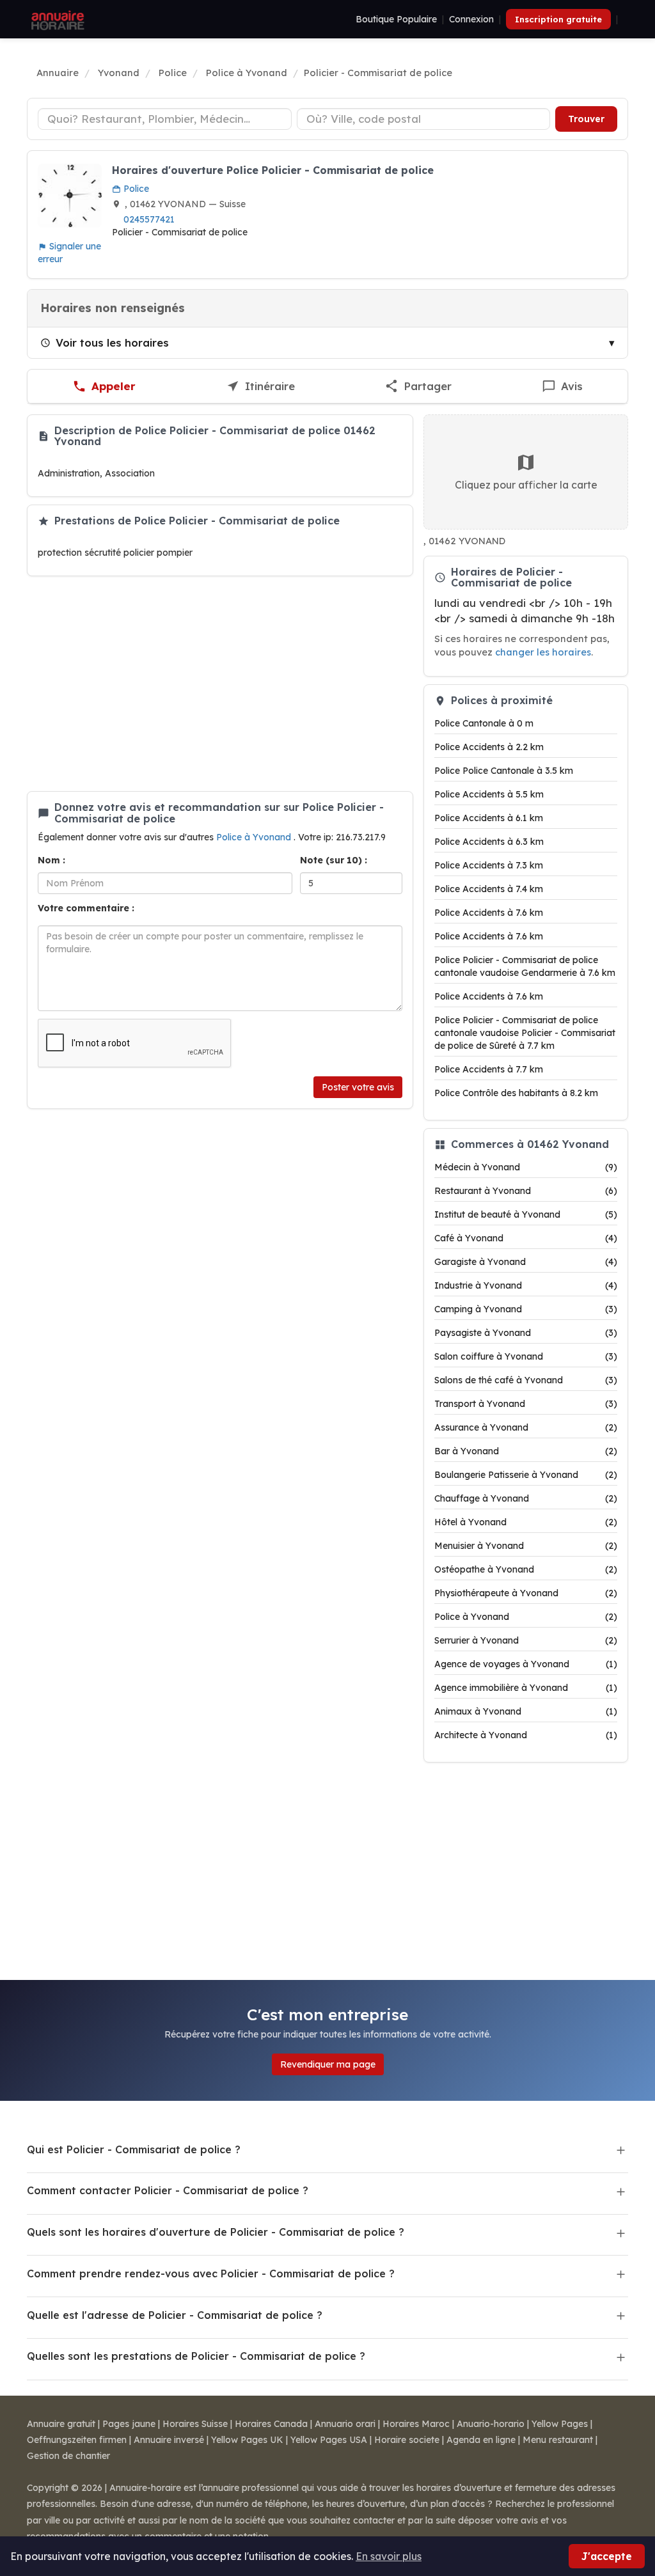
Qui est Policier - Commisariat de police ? (134, 2149)
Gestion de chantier (68, 2456)
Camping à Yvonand (526, 1309)
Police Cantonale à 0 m (484, 723)
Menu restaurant (558, 2440)
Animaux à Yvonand (526, 1711)
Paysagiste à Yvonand (526, 1333)
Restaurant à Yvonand (526, 1191)
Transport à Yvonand (526, 1404)
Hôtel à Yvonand (526, 1522)
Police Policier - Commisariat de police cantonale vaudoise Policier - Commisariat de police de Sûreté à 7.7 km (525, 1033)
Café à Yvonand (526, 1238)
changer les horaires (543, 652)
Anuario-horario (491, 2424)
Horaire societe (407, 2440)
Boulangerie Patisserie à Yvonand (526, 1475)
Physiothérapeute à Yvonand (526, 1593)
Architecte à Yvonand (526, 1735)
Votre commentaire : (86, 908)
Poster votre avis (358, 1087)
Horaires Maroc (416, 2424)
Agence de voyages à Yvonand (526, 1664)
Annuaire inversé (169, 2440)
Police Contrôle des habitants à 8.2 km (516, 1093)
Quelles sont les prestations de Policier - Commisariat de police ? (196, 2356)
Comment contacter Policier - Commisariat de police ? (168, 2190)
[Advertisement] (220, 684)
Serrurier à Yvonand (526, 1640)
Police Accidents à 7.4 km (489, 889)
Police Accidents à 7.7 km (489, 1069)
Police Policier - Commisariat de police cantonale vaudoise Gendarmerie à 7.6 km (525, 966)
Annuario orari (345, 2424)
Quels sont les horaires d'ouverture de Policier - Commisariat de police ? (216, 2232)
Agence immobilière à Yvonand (526, 1688)
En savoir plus (389, 2556)
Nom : (51, 860)
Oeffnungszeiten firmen (77, 2440)
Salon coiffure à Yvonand (526, 1356)
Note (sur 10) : (334, 860)
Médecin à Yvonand (526, 1167)
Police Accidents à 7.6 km (489, 913)
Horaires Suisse (195, 2424)
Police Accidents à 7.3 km (489, 865)
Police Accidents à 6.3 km (489, 842)
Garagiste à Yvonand (526, 1262)
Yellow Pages (560, 2424)
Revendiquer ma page (328, 2064)
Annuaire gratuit (61, 2424)
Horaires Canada (271, 2424)
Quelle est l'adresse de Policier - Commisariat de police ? (175, 2315)
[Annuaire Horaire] (56, 19)
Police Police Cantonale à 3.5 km (504, 771)
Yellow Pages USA (329, 2440)
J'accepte (607, 2556)
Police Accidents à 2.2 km (489, 747)
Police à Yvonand (255, 837)
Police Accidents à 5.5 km (489, 794)
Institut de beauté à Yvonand (526, 1214)
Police (135, 189)
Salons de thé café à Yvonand (526, 1380)
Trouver (586, 119)
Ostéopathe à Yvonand (526, 1569)
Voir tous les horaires (112, 342)
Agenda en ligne (481, 2440)
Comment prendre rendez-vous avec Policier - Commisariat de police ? (211, 2274)
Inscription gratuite (558, 19)
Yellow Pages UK (247, 2440)
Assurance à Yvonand (526, 1427)
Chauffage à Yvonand (526, 1498)
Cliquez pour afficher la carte (526, 485)
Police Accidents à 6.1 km (489, 818)
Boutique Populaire (396, 19)
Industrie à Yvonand (526, 1285)
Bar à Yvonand (526, 1451)
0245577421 (149, 219)
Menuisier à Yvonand (526, 1546)
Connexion (471, 19)
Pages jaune (129, 2424)
